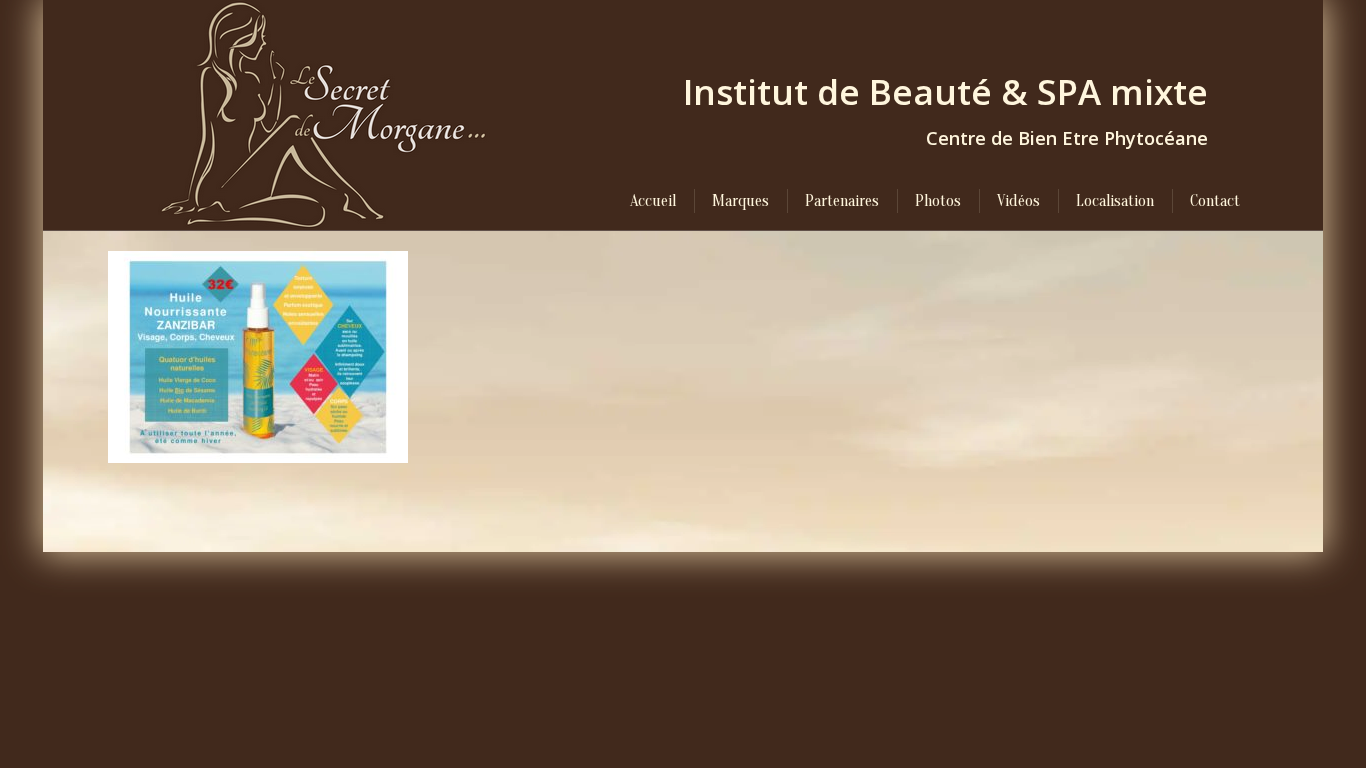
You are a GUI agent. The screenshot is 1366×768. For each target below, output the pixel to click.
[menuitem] (653, 201)
